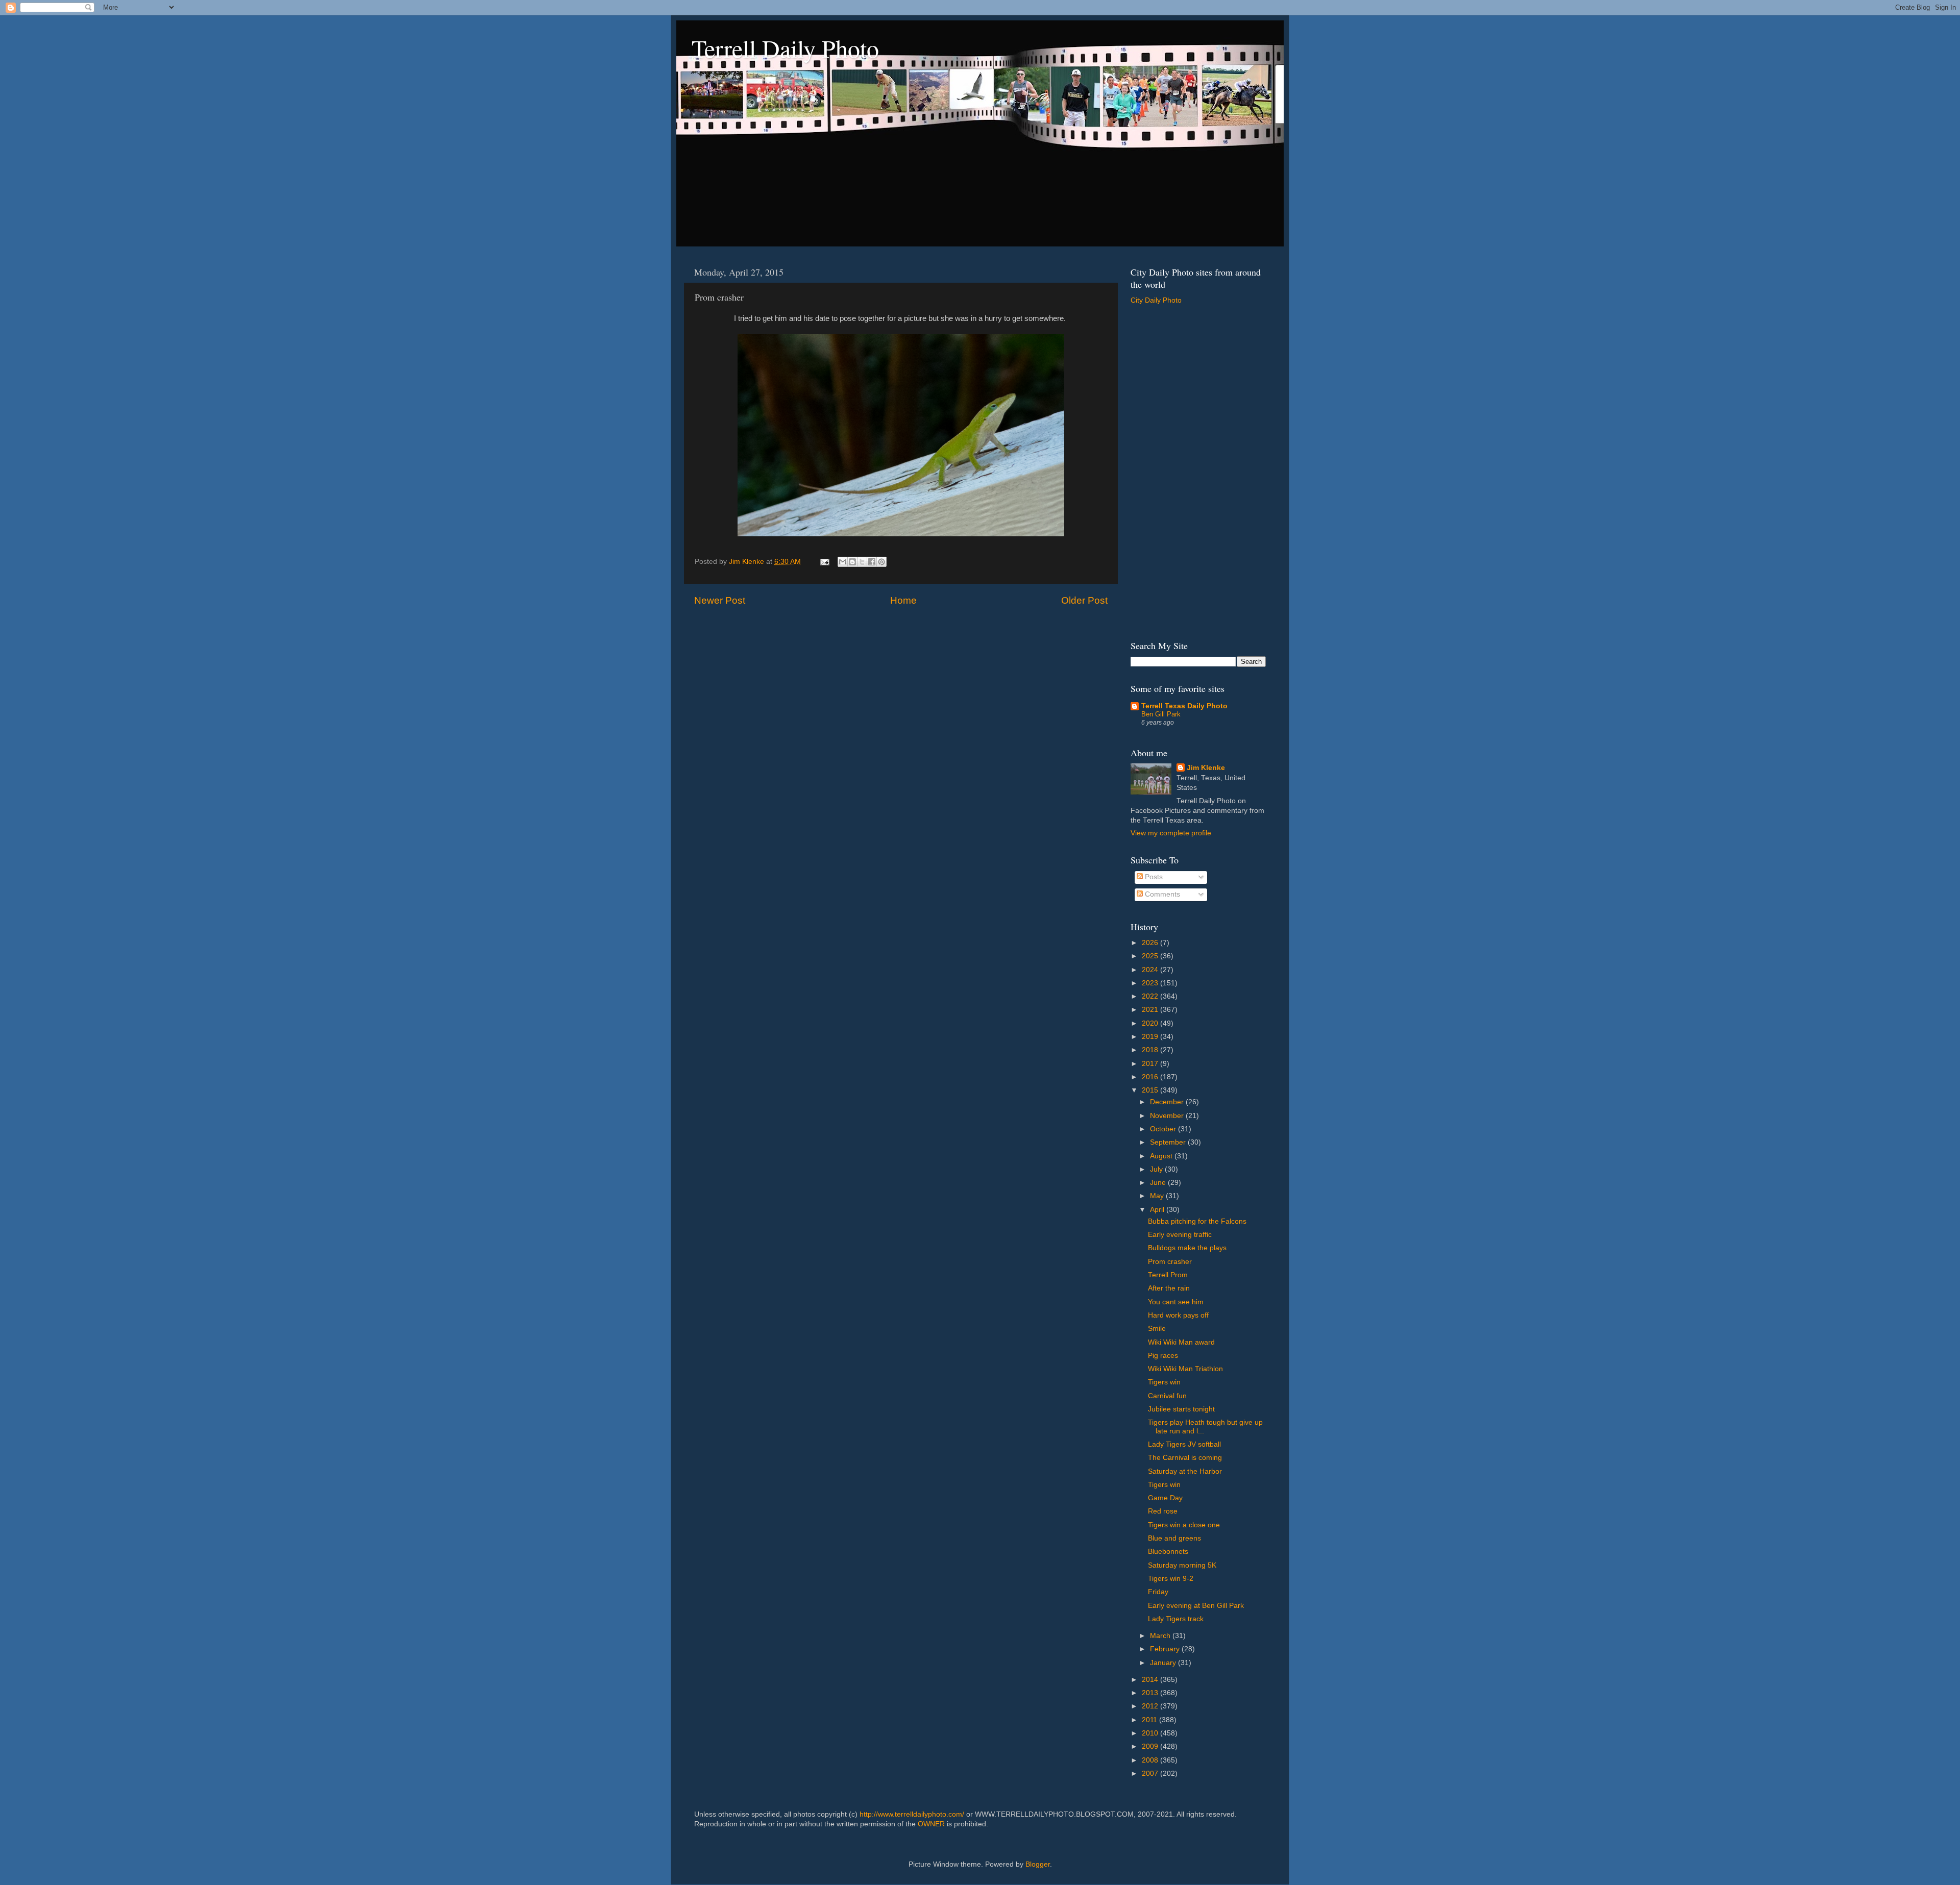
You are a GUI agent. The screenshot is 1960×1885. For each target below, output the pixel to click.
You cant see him (1176, 1302)
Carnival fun (1167, 1396)
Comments (1161, 894)
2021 (1151, 1010)
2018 (1151, 1050)
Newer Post (720, 600)
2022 (1151, 996)
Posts (1153, 877)
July (1157, 1169)
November (1168, 1116)
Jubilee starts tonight (1181, 1409)
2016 (1151, 1077)
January (1164, 1663)
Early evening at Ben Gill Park (1196, 1606)
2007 (1151, 1774)
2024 (1151, 970)
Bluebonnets (1168, 1552)
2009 (1151, 1746)
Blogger (1038, 1864)
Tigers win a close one (1184, 1525)
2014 (1151, 1680)
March (1161, 1636)
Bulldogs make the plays (1187, 1248)
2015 (1151, 1090)
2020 (1151, 1023)
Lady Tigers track (1176, 1619)
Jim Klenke (1206, 768)
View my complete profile (1171, 833)
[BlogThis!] (852, 562)
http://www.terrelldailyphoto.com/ (912, 1814)
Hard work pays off (1178, 1315)
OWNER (931, 1824)
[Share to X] (862, 562)
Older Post (1084, 600)
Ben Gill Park (1161, 714)
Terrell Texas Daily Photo (1184, 706)
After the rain (1169, 1288)
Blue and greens (1174, 1538)
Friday (1158, 1592)
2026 (1151, 943)
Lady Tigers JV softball (1184, 1444)
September (1169, 1142)
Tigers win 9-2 (1171, 1579)
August (1162, 1156)
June (1159, 1183)
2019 (1151, 1037)
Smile (1157, 1329)
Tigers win (1164, 1382)
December (1168, 1102)
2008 (1151, 1760)
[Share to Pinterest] (881, 562)
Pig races (1163, 1356)
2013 (1151, 1693)
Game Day (1165, 1498)
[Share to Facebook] (872, 562)
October (1164, 1129)
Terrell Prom (1168, 1275)
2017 (1151, 1064)
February (1166, 1649)
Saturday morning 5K (1182, 1565)
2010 (1151, 1733)
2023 (1151, 983)
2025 (1151, 956)
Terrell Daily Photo (785, 48)
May (1158, 1196)
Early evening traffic (1180, 1235)
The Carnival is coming (1185, 1458)
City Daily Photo (1156, 300)
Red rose (1163, 1511)
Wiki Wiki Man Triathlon (1185, 1369)
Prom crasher (1170, 1262)
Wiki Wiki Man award (1181, 1342)
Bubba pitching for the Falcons (1197, 1221)
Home (903, 600)
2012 (1151, 1706)
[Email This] (843, 562)
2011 (1150, 1720)
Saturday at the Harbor (1185, 1471)
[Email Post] (824, 562)
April (1158, 1210)
